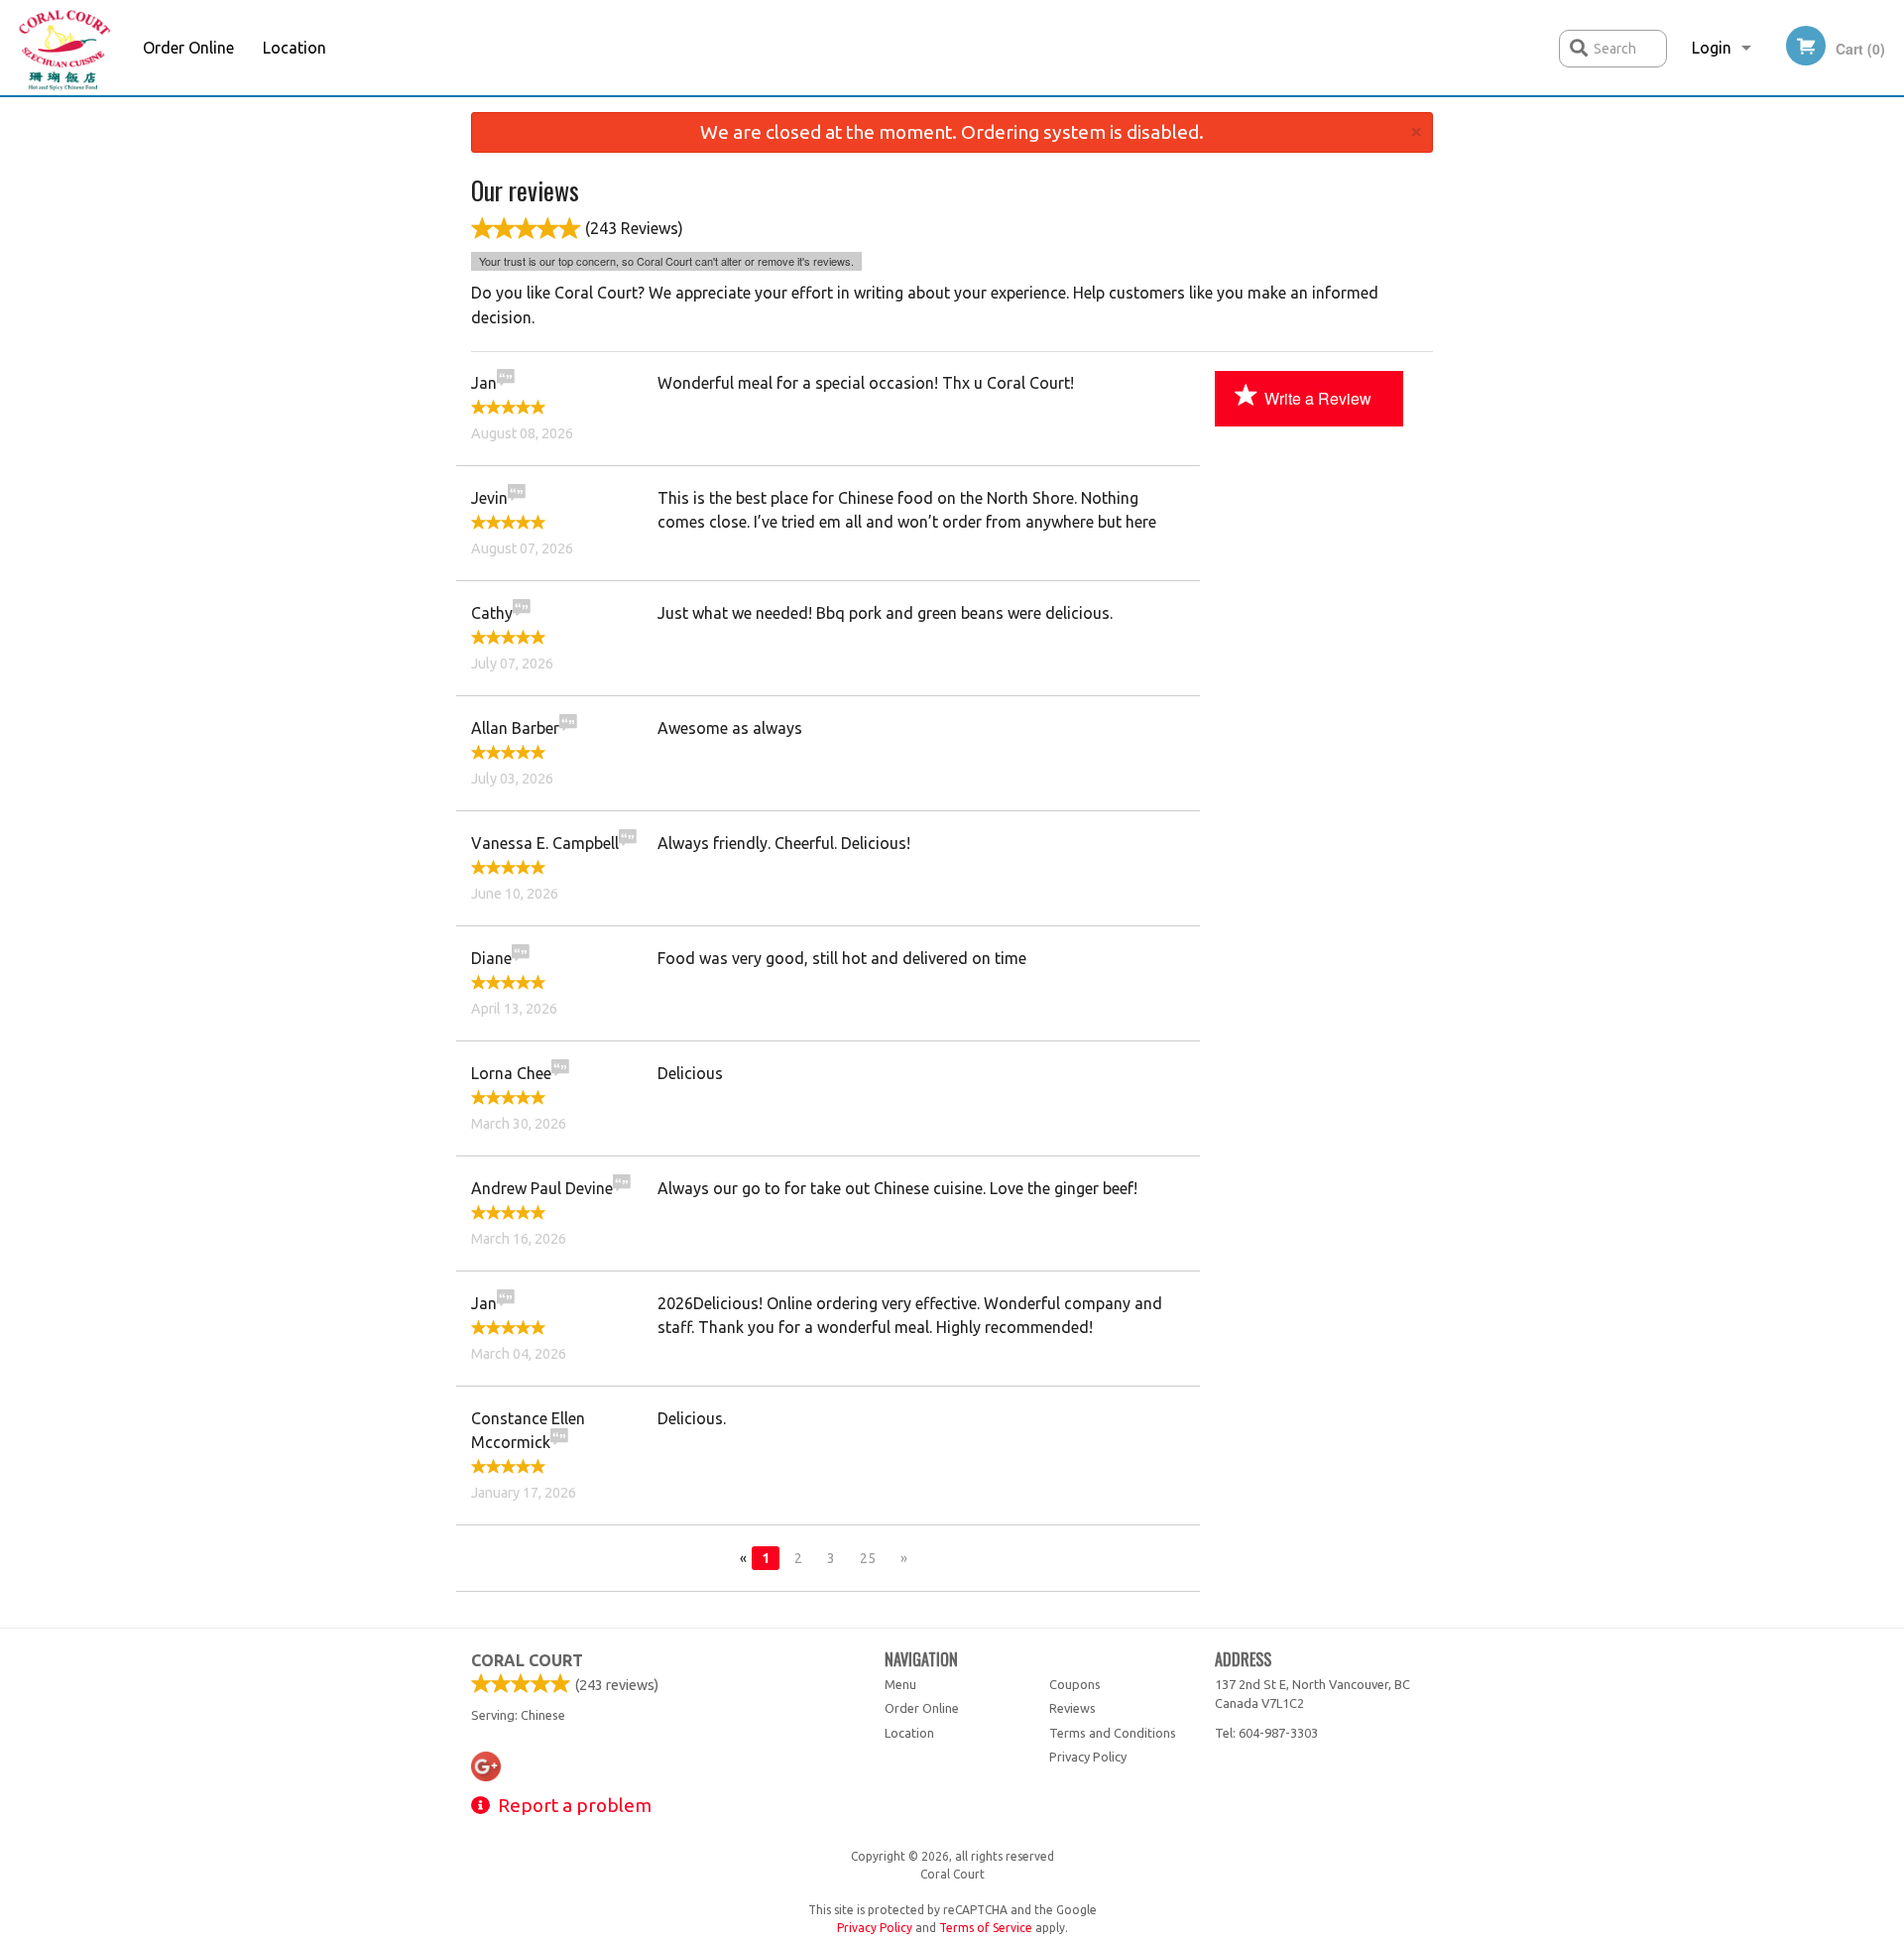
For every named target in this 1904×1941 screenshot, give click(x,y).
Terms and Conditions (1113, 1733)
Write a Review (1318, 398)
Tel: (1266, 1733)
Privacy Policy (1088, 1757)
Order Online (188, 48)
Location (295, 48)
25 (868, 1558)
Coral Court (527, 1660)
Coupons (1075, 1684)
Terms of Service (986, 1928)
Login (1712, 48)
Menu (900, 1684)
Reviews (1072, 1708)
